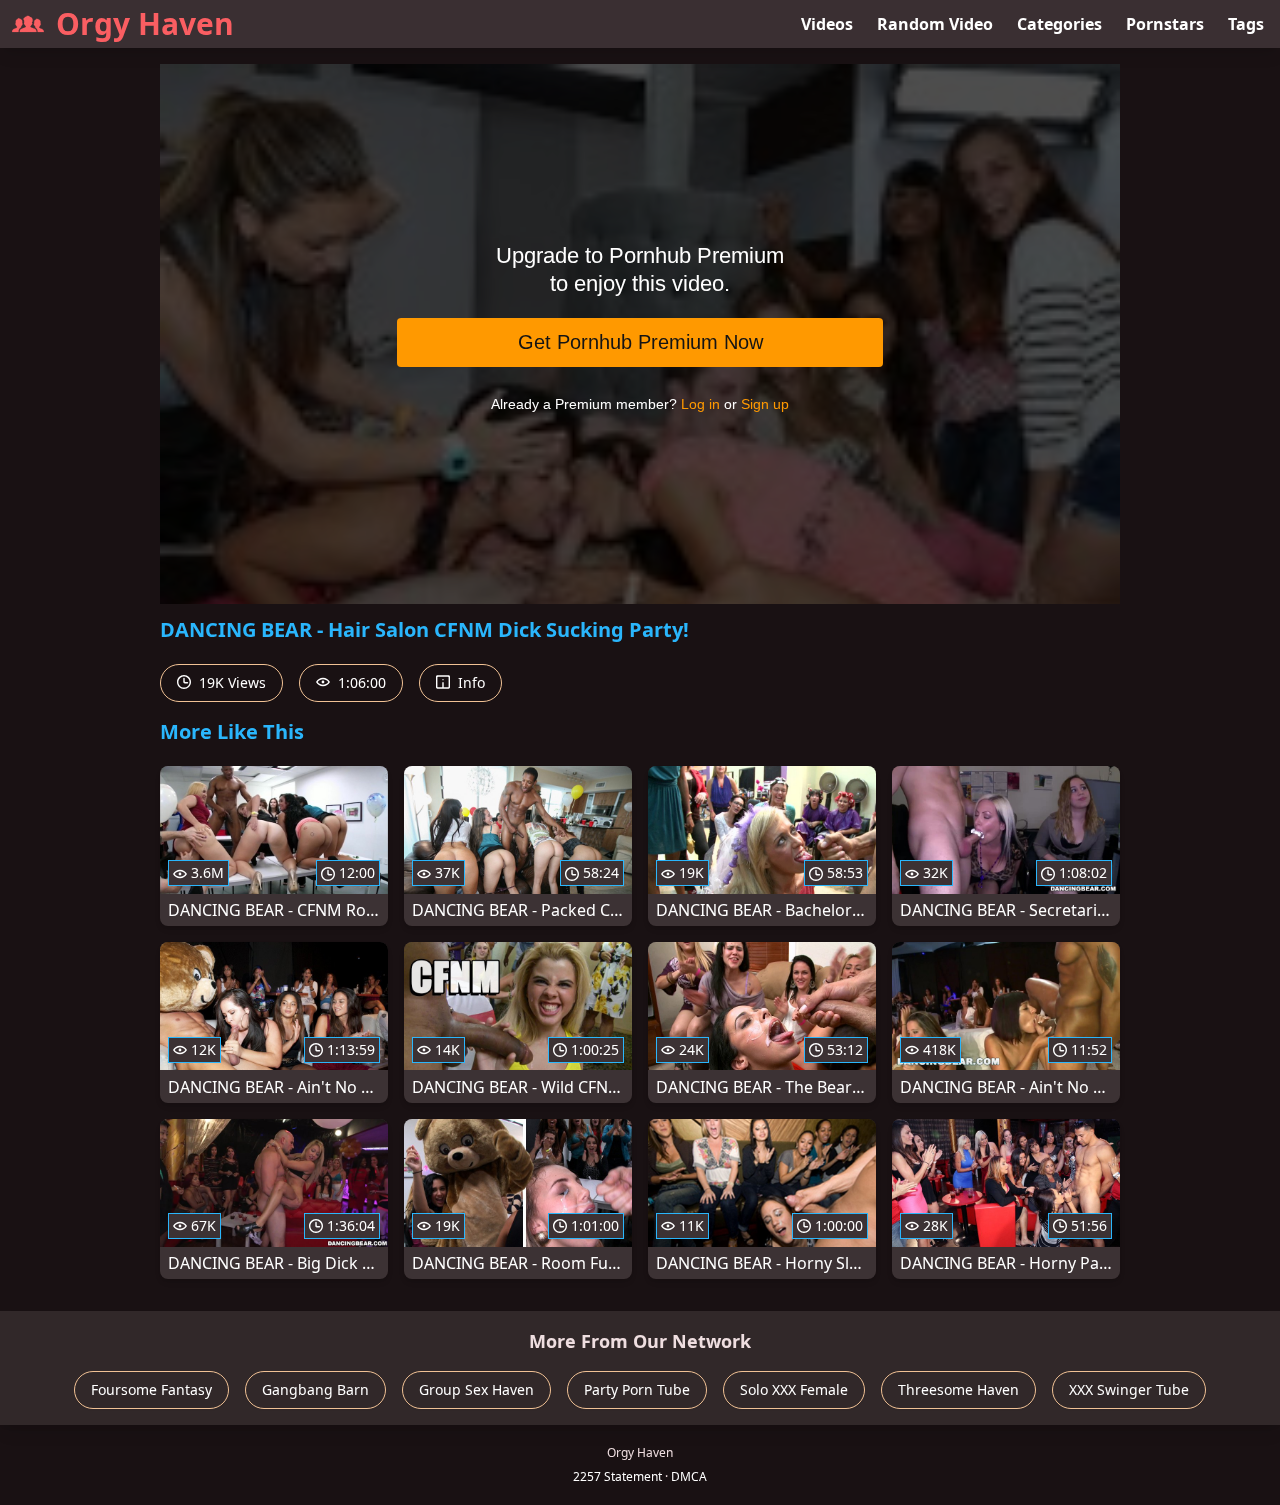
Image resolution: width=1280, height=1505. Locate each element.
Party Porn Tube (637, 1389)
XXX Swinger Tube (1129, 1389)
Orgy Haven (145, 23)
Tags (1246, 24)
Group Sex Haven (476, 1389)
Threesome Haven (958, 1389)
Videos (827, 24)
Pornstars (1165, 24)
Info (469, 682)
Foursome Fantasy (151, 1389)
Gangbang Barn (315, 1389)
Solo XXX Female (794, 1389)
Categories (1059, 24)
